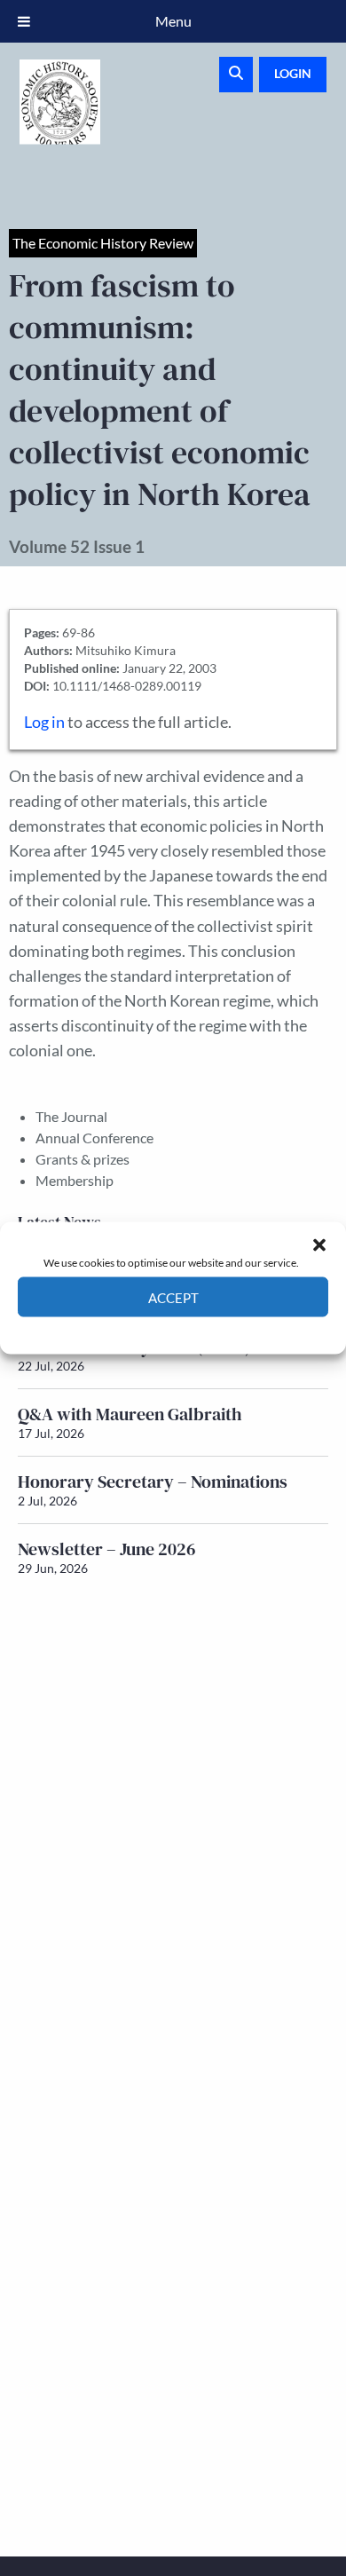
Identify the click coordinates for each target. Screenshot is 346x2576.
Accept (173, 1297)
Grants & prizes (83, 1159)
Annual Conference (94, 1138)
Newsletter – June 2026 (107, 1549)
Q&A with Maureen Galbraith (130, 1414)
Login (293, 73)
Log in (44, 722)
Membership (75, 1180)
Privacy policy (204, 1330)
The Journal (71, 1116)
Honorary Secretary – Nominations (153, 1482)
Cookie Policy (132, 1330)
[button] (319, 1245)
